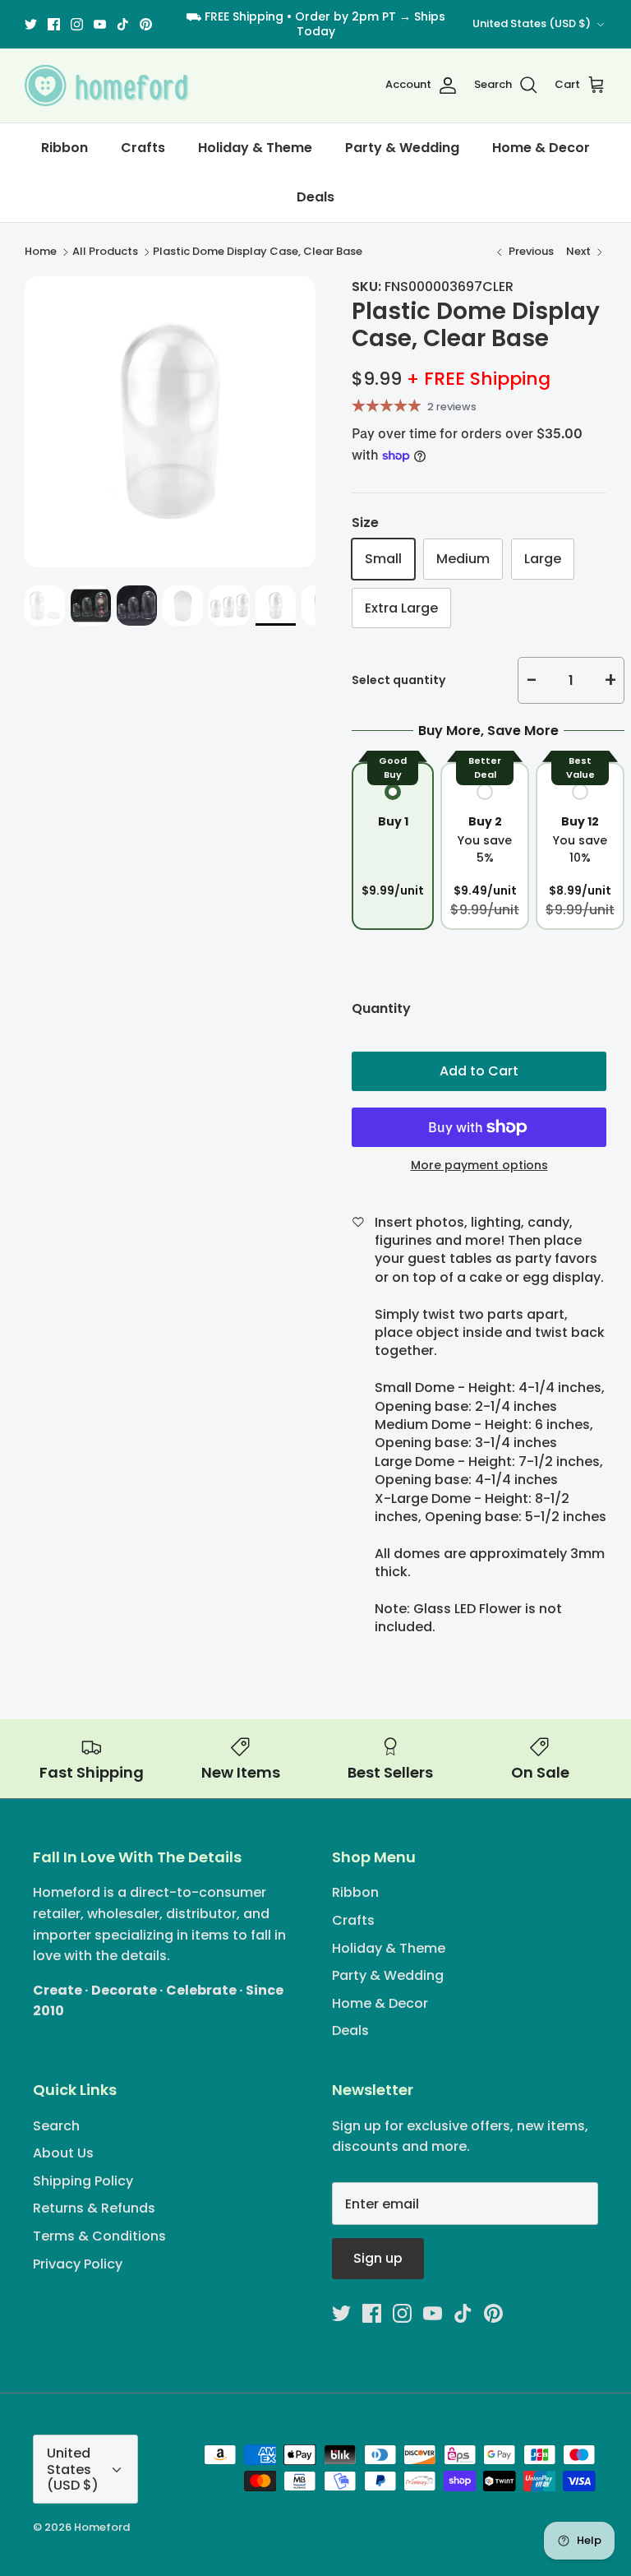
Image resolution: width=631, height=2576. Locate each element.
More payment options (479, 1165)
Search (56, 2126)
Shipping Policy (83, 2181)
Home (41, 252)
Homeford (102, 2527)
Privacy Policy (78, 2264)
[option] (170, 422)
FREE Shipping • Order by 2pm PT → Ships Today (325, 24)
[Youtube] (100, 24)
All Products (105, 252)
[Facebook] (54, 24)
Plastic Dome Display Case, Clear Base (258, 252)
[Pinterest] (146, 24)
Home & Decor (541, 148)
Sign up (378, 2258)
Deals (315, 197)
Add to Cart (479, 1071)
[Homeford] (107, 86)
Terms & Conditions (99, 2236)
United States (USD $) (532, 23)
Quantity (381, 1009)
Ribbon (64, 148)
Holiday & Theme (255, 148)
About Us (63, 2153)
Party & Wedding (402, 148)
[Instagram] (77, 24)
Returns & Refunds (94, 2208)
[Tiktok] (123, 24)
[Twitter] (31, 24)
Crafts (143, 148)
